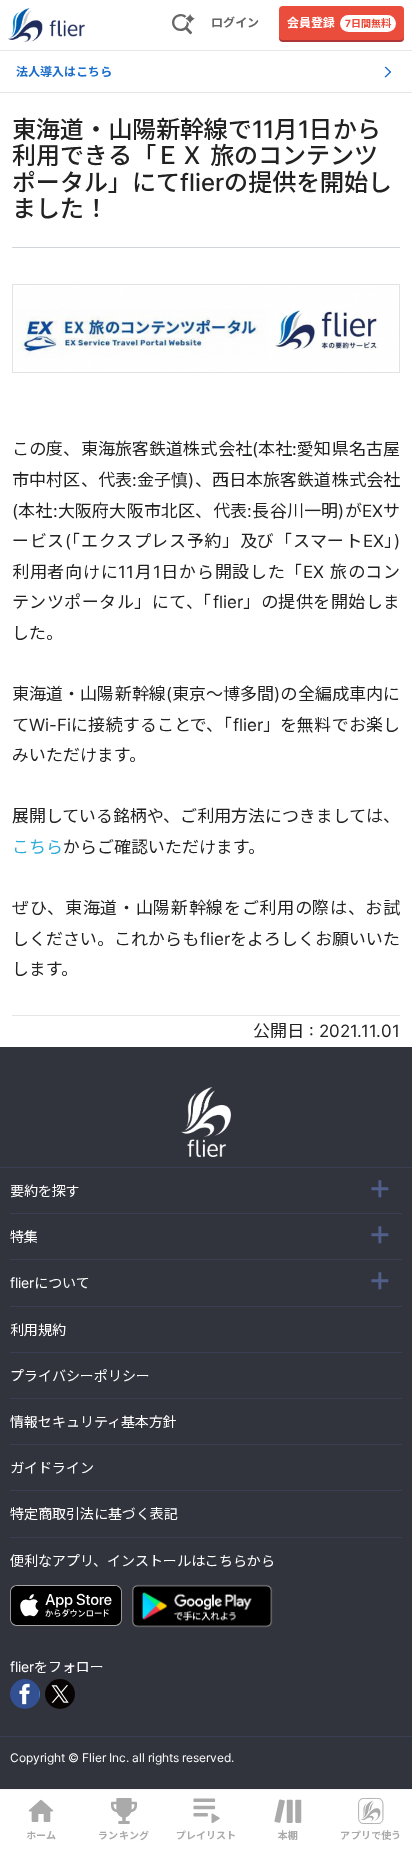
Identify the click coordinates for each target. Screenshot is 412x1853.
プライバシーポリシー (80, 1375)
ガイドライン (52, 1467)
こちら (37, 847)
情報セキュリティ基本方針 (93, 1421)
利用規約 (38, 1329)
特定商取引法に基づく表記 (94, 1513)
